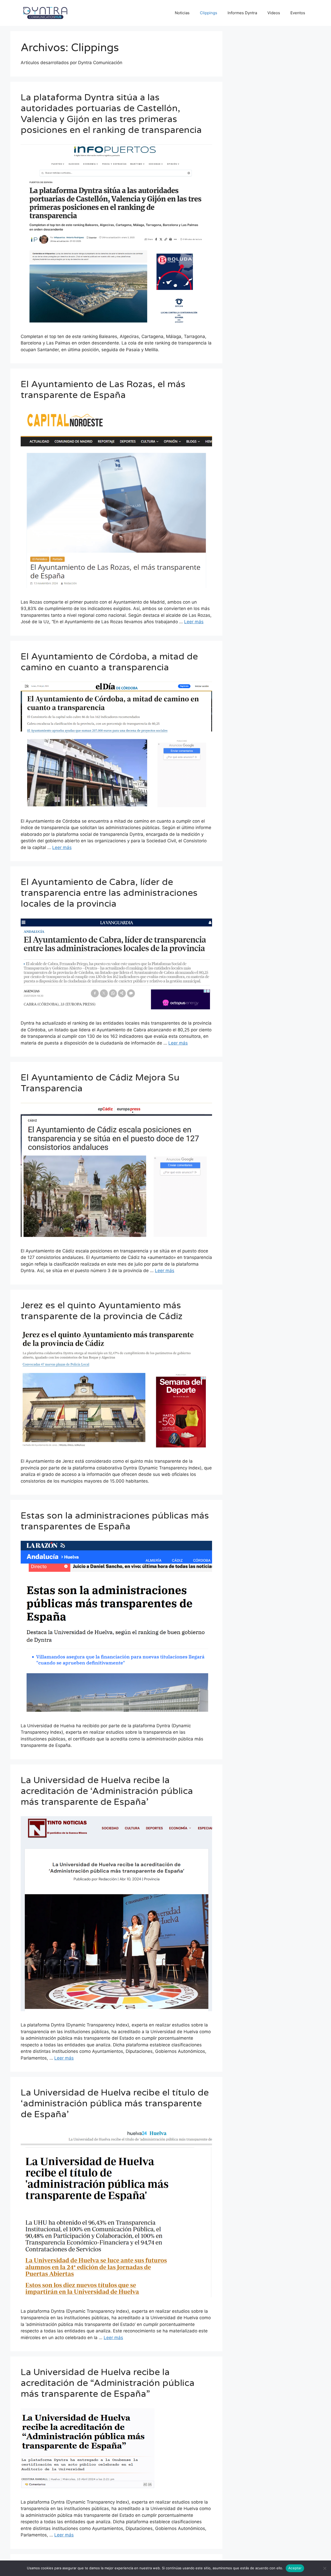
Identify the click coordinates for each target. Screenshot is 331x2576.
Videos (274, 13)
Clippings (209, 13)
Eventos (298, 13)
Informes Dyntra (242, 13)
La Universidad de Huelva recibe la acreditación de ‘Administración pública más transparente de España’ (107, 1791)
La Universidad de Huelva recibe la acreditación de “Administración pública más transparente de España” (108, 2383)
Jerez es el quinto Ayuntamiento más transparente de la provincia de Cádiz (102, 1311)
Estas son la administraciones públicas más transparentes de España (115, 1521)
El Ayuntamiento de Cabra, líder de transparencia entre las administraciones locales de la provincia (109, 893)
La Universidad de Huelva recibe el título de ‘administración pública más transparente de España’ (115, 2104)
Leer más (194, 622)
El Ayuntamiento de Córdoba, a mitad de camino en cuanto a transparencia (109, 662)
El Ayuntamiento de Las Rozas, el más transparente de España (103, 390)
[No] (325, 2568)
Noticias (182, 13)
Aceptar (295, 2568)
